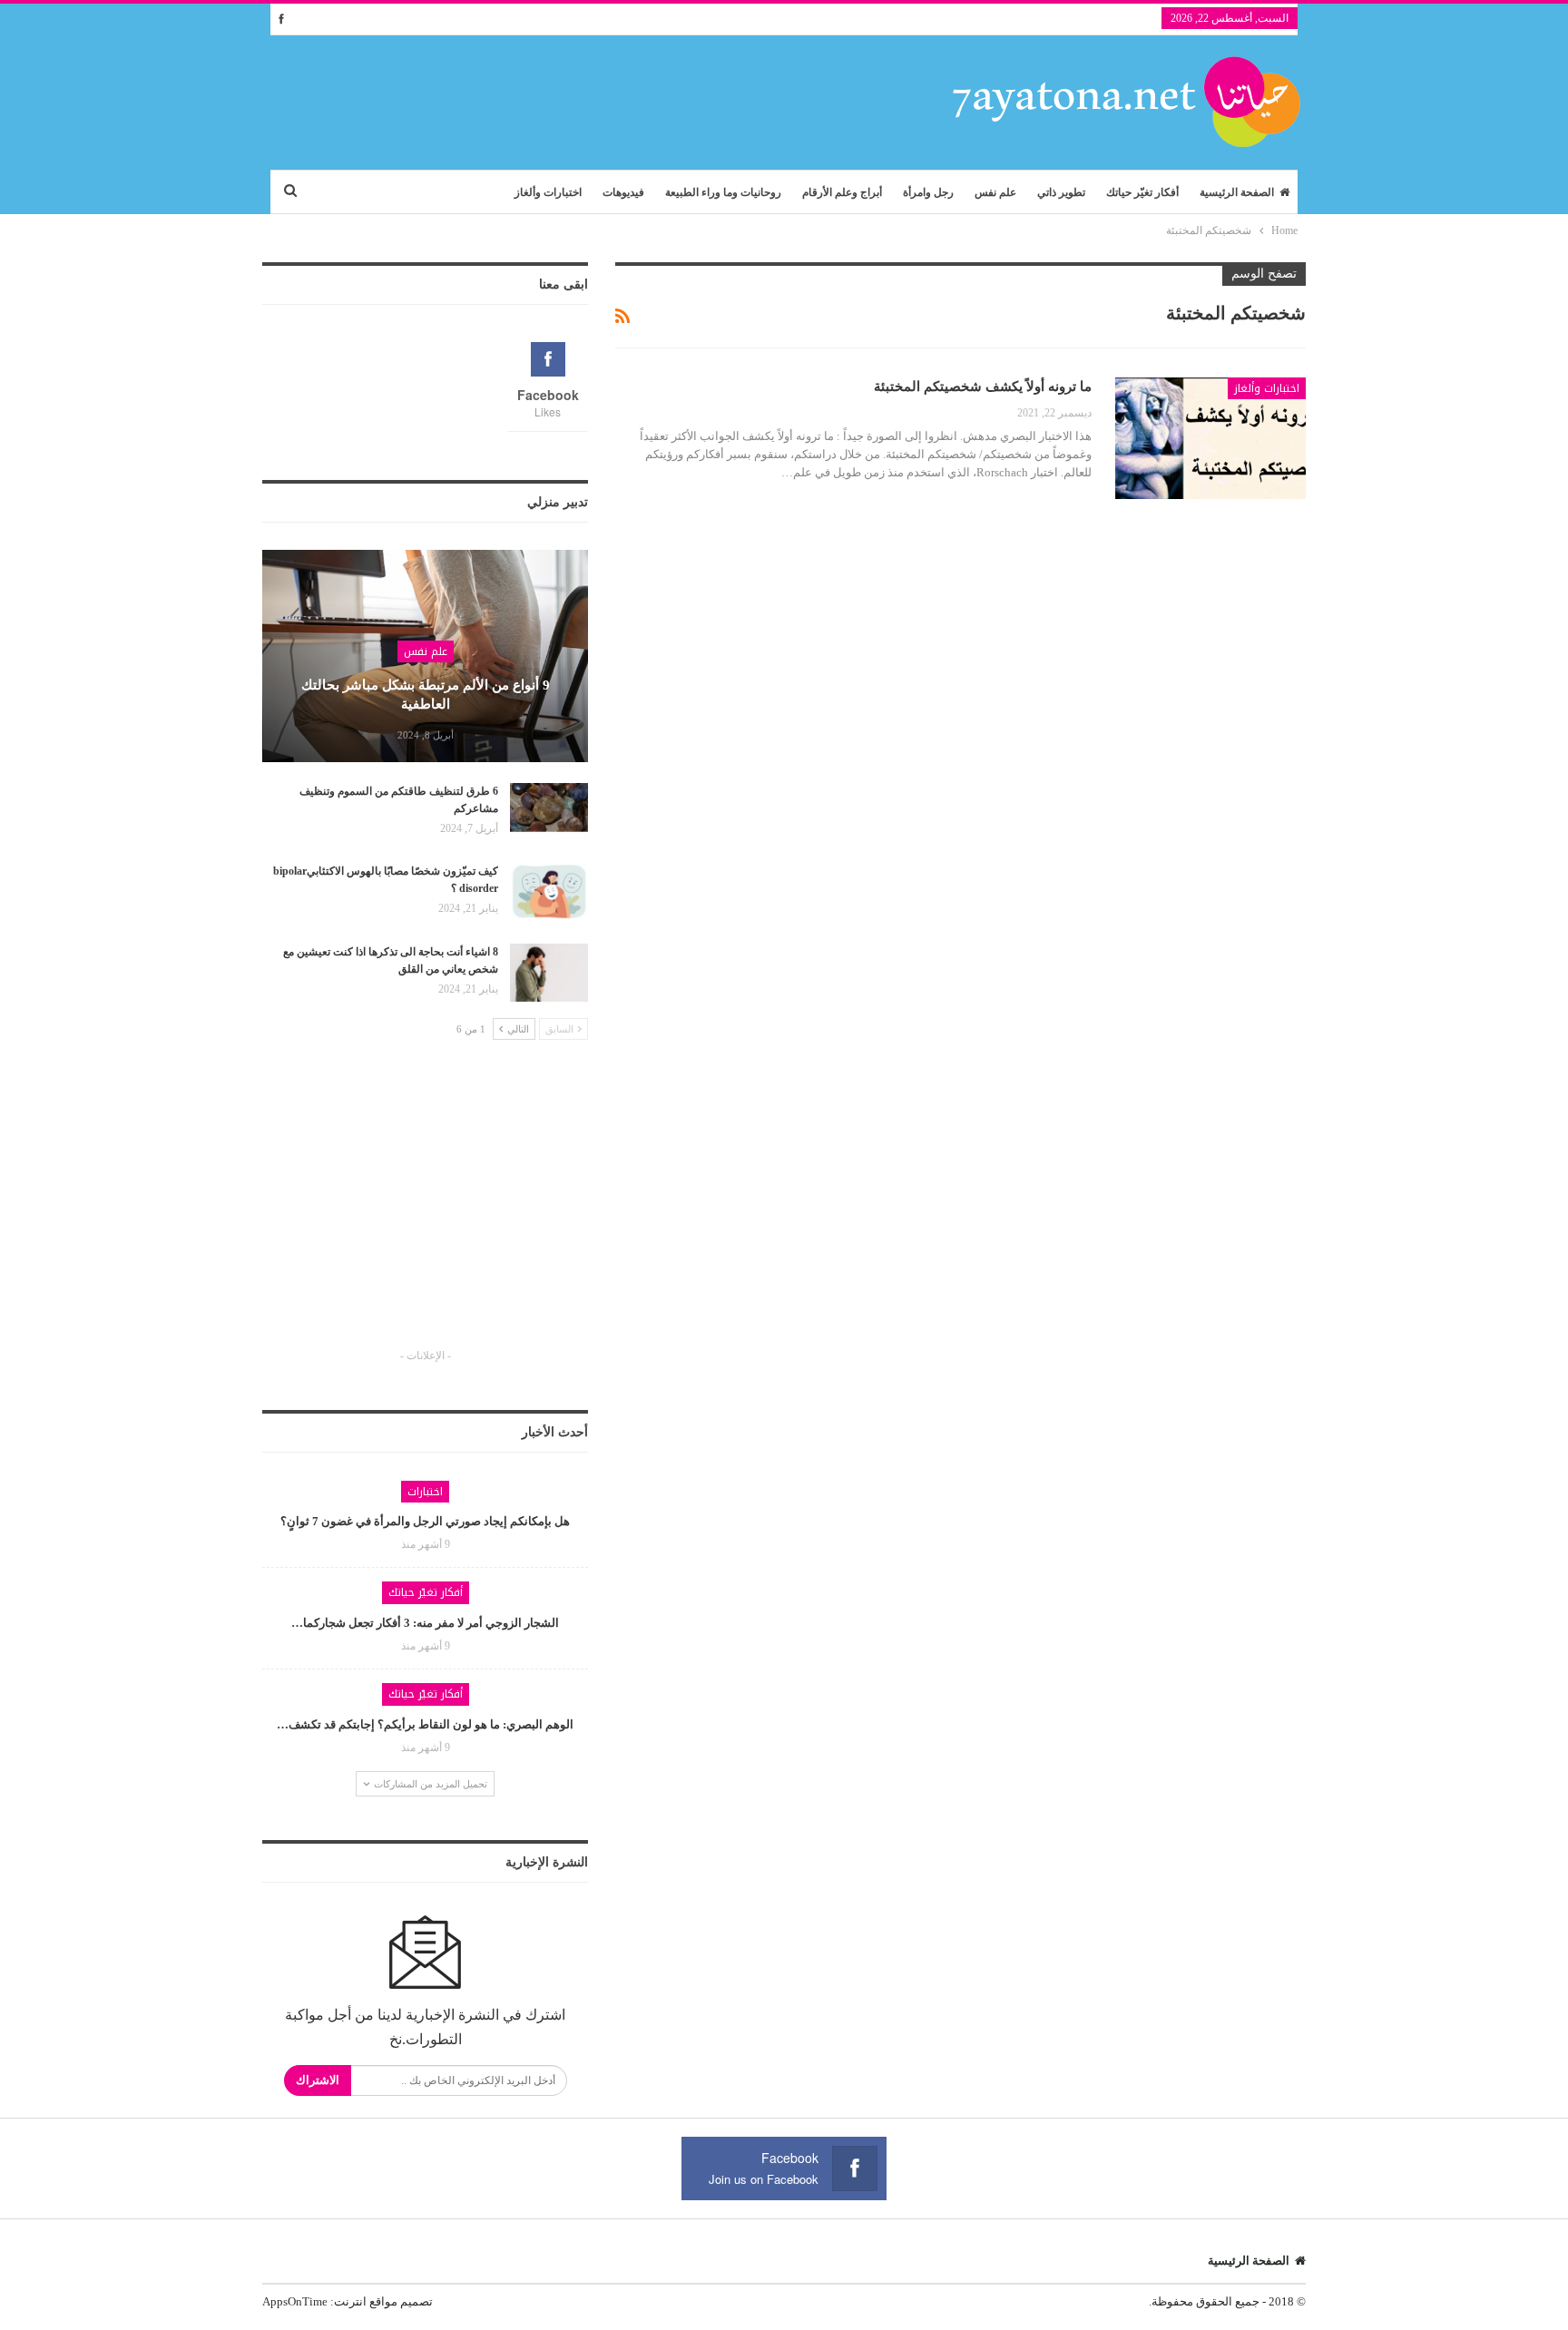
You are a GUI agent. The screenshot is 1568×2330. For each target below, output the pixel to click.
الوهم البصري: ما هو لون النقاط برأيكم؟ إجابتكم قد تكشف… (425, 1724)
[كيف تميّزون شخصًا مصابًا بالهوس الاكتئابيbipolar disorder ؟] (549, 892)
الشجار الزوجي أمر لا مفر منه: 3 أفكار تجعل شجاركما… (425, 1623)
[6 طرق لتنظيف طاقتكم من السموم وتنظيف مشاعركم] (549, 812)
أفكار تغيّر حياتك (1142, 192)
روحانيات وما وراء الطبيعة (723, 192)
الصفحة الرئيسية (1237, 192)
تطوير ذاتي (1061, 192)
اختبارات (425, 1492)
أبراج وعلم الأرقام (842, 192)
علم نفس (995, 192)
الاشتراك (318, 2080)
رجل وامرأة (928, 192)
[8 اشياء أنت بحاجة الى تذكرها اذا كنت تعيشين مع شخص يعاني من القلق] (549, 973)
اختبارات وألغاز (548, 192)
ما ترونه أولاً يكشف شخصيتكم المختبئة (983, 387)
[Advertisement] (426, 1210)
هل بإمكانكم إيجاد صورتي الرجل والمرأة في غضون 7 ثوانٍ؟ (425, 1521)
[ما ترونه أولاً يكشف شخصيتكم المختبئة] (1210, 438)
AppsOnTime (295, 2301)
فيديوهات (623, 192)
